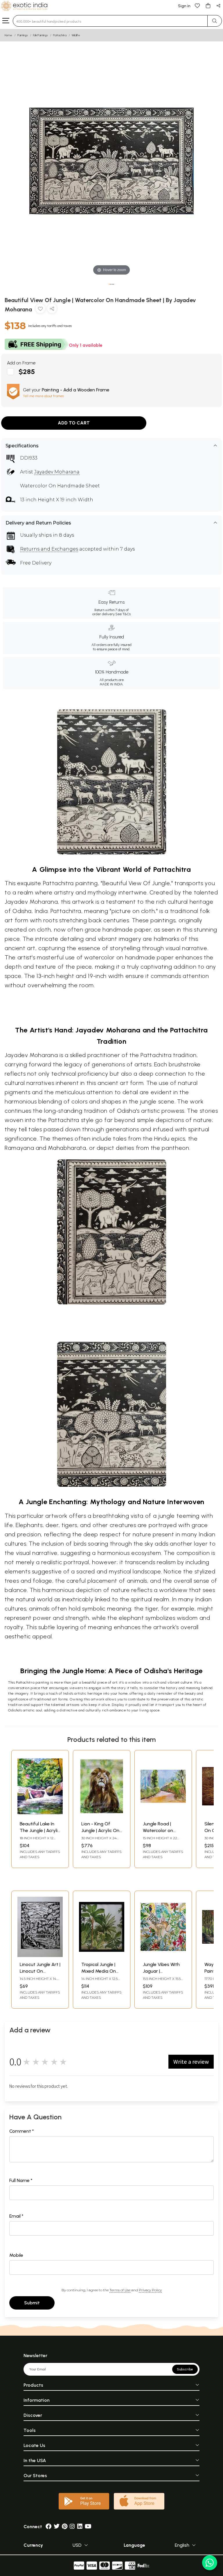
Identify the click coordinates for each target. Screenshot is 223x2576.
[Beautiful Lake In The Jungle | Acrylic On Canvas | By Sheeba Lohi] (40, 1815)
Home (8, 35)
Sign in (184, 6)
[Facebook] (48, 2527)
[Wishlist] (197, 5)
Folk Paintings (41, 35)
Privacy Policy (150, 2290)
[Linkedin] (80, 2527)
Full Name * (21, 2180)
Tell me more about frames (43, 396)
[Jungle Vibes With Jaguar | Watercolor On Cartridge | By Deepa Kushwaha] (163, 1955)
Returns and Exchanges (49, 549)
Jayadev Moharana (57, 472)
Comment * (22, 2131)
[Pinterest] (65, 2527)
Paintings (23, 35)
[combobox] (110, 21)
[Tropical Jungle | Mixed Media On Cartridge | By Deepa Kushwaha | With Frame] (102, 1955)
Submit (32, 2303)
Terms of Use (120, 2290)
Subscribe (185, 2369)
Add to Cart (74, 423)
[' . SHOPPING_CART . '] (208, 5)
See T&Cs (123, 614)
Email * (16, 2216)
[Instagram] (72, 2527)
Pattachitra (60, 35)
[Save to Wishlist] (40, 310)
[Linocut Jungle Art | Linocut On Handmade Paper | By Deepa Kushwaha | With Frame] (40, 1955)
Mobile (16, 2255)
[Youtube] (88, 2527)
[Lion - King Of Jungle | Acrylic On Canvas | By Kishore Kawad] (102, 1815)
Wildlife (76, 35)
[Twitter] (57, 2527)
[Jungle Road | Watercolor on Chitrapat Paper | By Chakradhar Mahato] (163, 1815)
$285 (27, 372)
